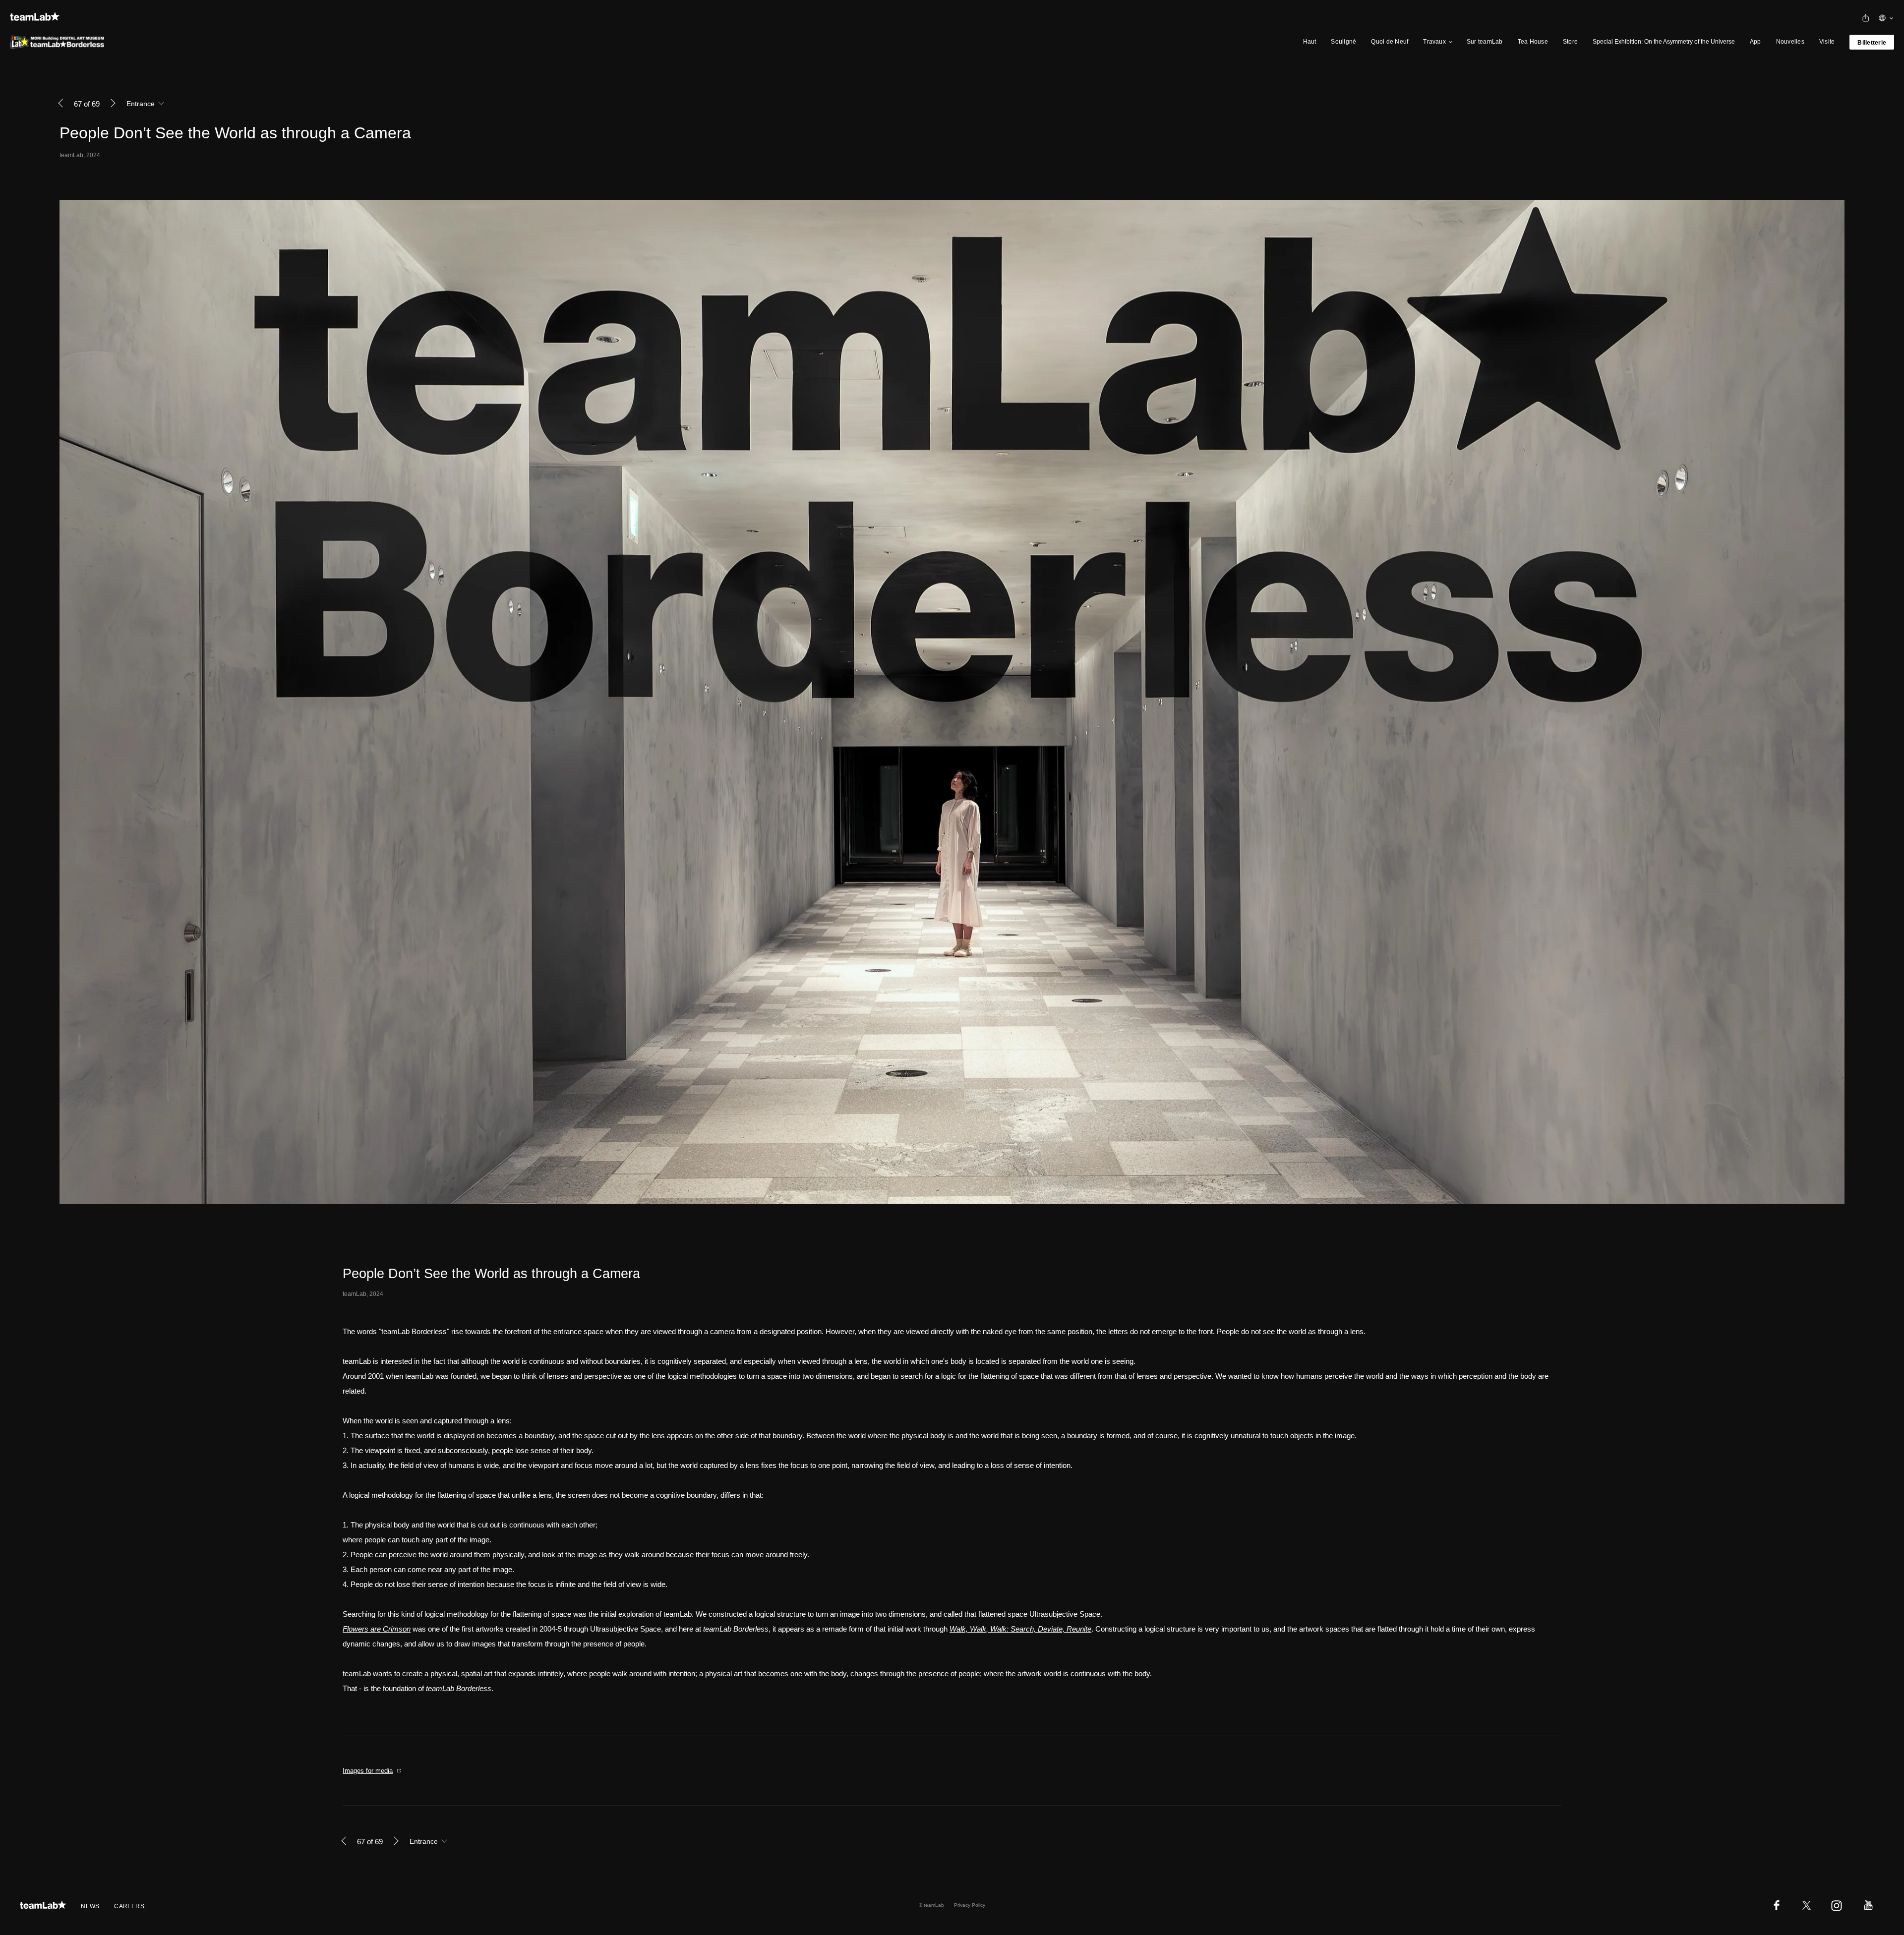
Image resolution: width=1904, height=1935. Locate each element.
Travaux (1434, 42)
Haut (1310, 42)
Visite (1827, 42)
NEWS (90, 1906)
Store (1570, 42)
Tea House (1533, 42)
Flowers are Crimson (377, 1629)
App (1755, 42)
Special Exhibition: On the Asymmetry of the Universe (1664, 42)
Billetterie (1872, 43)
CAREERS (129, 1906)
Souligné (1343, 42)
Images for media (368, 1771)
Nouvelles (1790, 42)
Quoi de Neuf (1390, 42)
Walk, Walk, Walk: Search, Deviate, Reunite (1020, 1629)
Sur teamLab (1485, 42)
